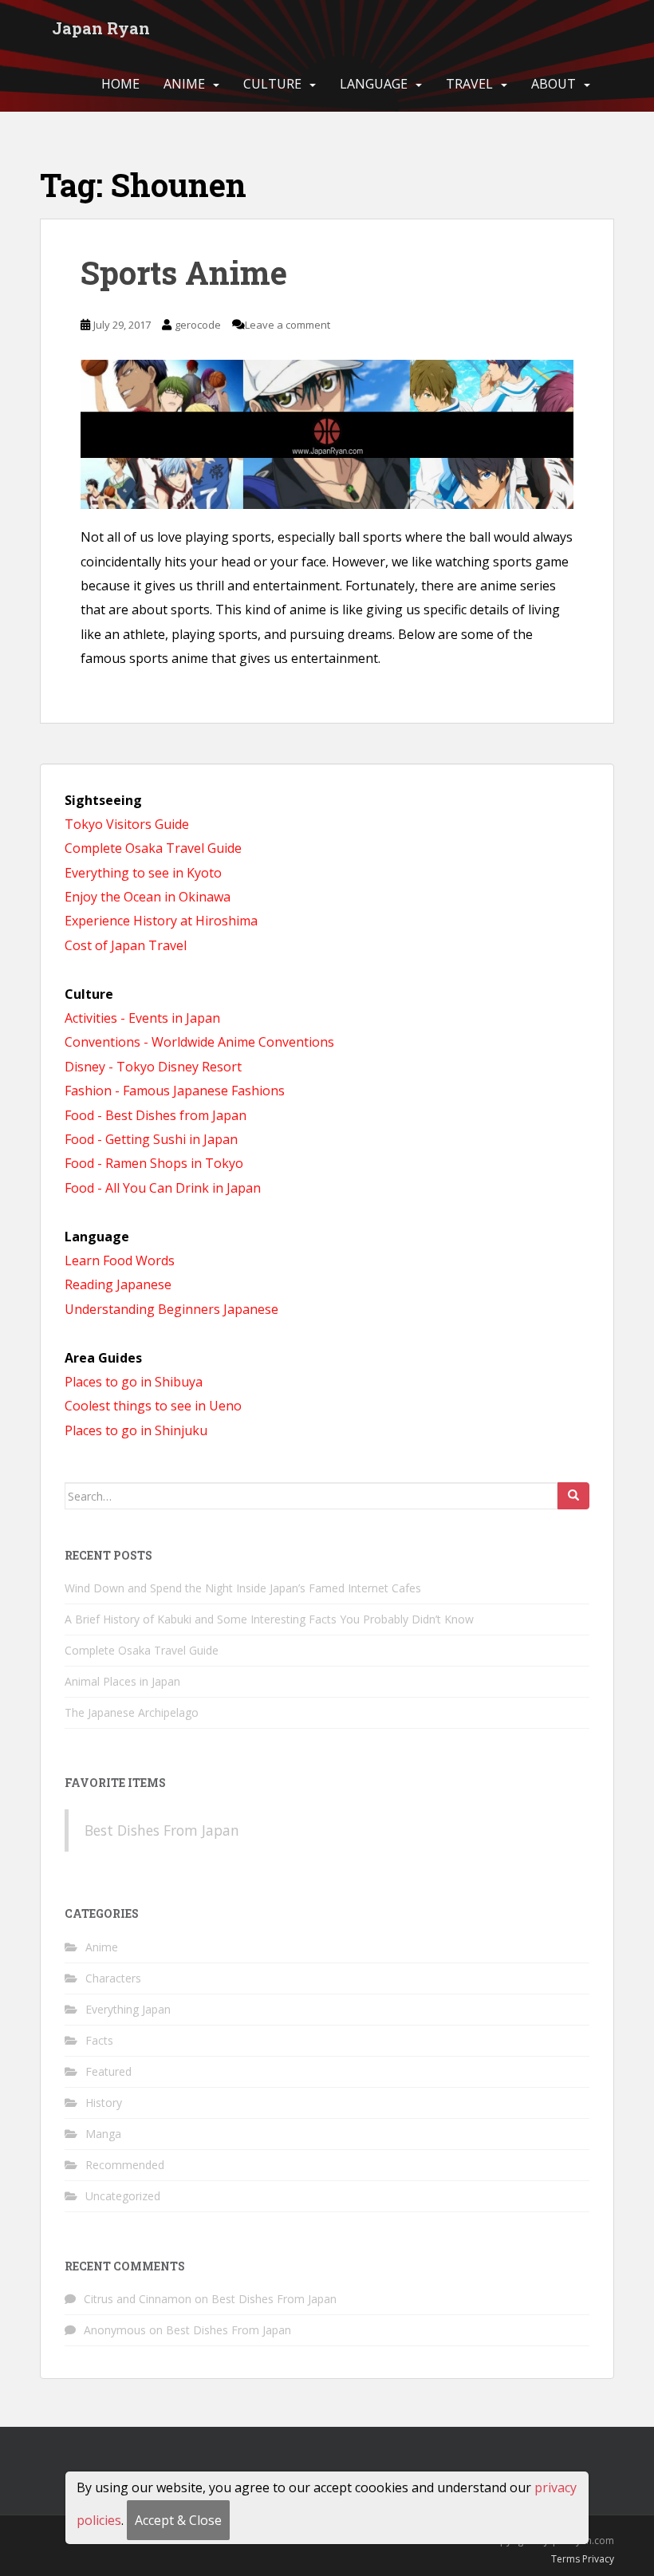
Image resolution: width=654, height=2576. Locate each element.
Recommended (125, 2165)
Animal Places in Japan (122, 1681)
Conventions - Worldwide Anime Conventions (199, 1042)
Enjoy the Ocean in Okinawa (148, 897)
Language (374, 84)
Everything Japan (128, 2009)
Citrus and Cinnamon (138, 2299)
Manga (103, 2134)
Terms (565, 2559)
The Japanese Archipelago (132, 1712)
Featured (108, 2071)
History (104, 2103)
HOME (120, 84)
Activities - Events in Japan (142, 1018)
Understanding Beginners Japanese (171, 1309)
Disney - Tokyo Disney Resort (153, 1067)
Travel (469, 84)
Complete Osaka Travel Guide (153, 848)
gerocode (198, 325)
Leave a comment (288, 325)
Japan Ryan (101, 28)
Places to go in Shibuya (134, 1382)
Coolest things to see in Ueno (153, 1406)
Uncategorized (123, 2196)
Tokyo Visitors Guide (127, 824)
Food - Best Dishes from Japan (156, 1115)
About (554, 84)
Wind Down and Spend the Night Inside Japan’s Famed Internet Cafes (243, 1588)
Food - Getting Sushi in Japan (151, 1139)
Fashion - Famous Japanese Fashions (175, 1091)
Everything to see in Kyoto (143, 873)
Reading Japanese (118, 1284)
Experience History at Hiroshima (161, 921)
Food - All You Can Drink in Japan (163, 1188)
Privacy (598, 2559)
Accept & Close (178, 2520)
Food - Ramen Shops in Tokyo (154, 1163)
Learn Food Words (120, 1260)
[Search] (573, 1496)
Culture (272, 84)
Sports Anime (184, 272)
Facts (99, 2040)
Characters (113, 1978)
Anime (184, 84)
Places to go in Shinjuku (136, 1430)
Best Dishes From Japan (162, 1830)
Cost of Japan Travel (126, 945)
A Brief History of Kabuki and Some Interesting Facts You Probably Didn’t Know (269, 1619)
